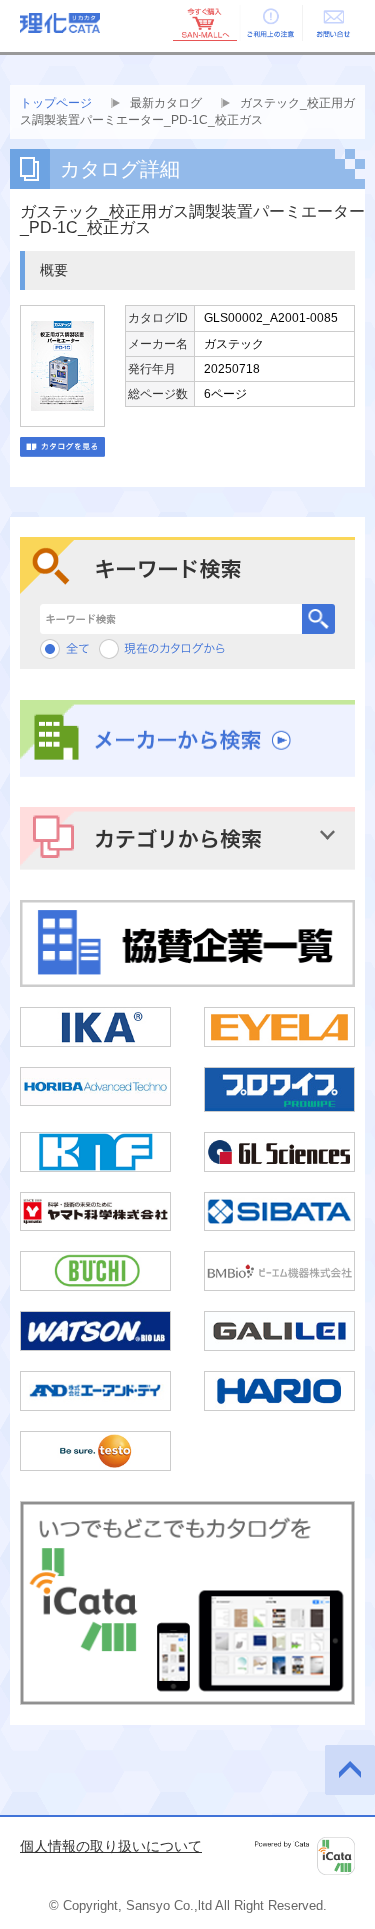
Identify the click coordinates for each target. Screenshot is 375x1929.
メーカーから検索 (187, 738)
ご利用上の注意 (269, 23)
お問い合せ (333, 23)
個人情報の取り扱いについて (111, 1846)
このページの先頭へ (350, 1770)
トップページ (56, 103)
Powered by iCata (305, 1856)
